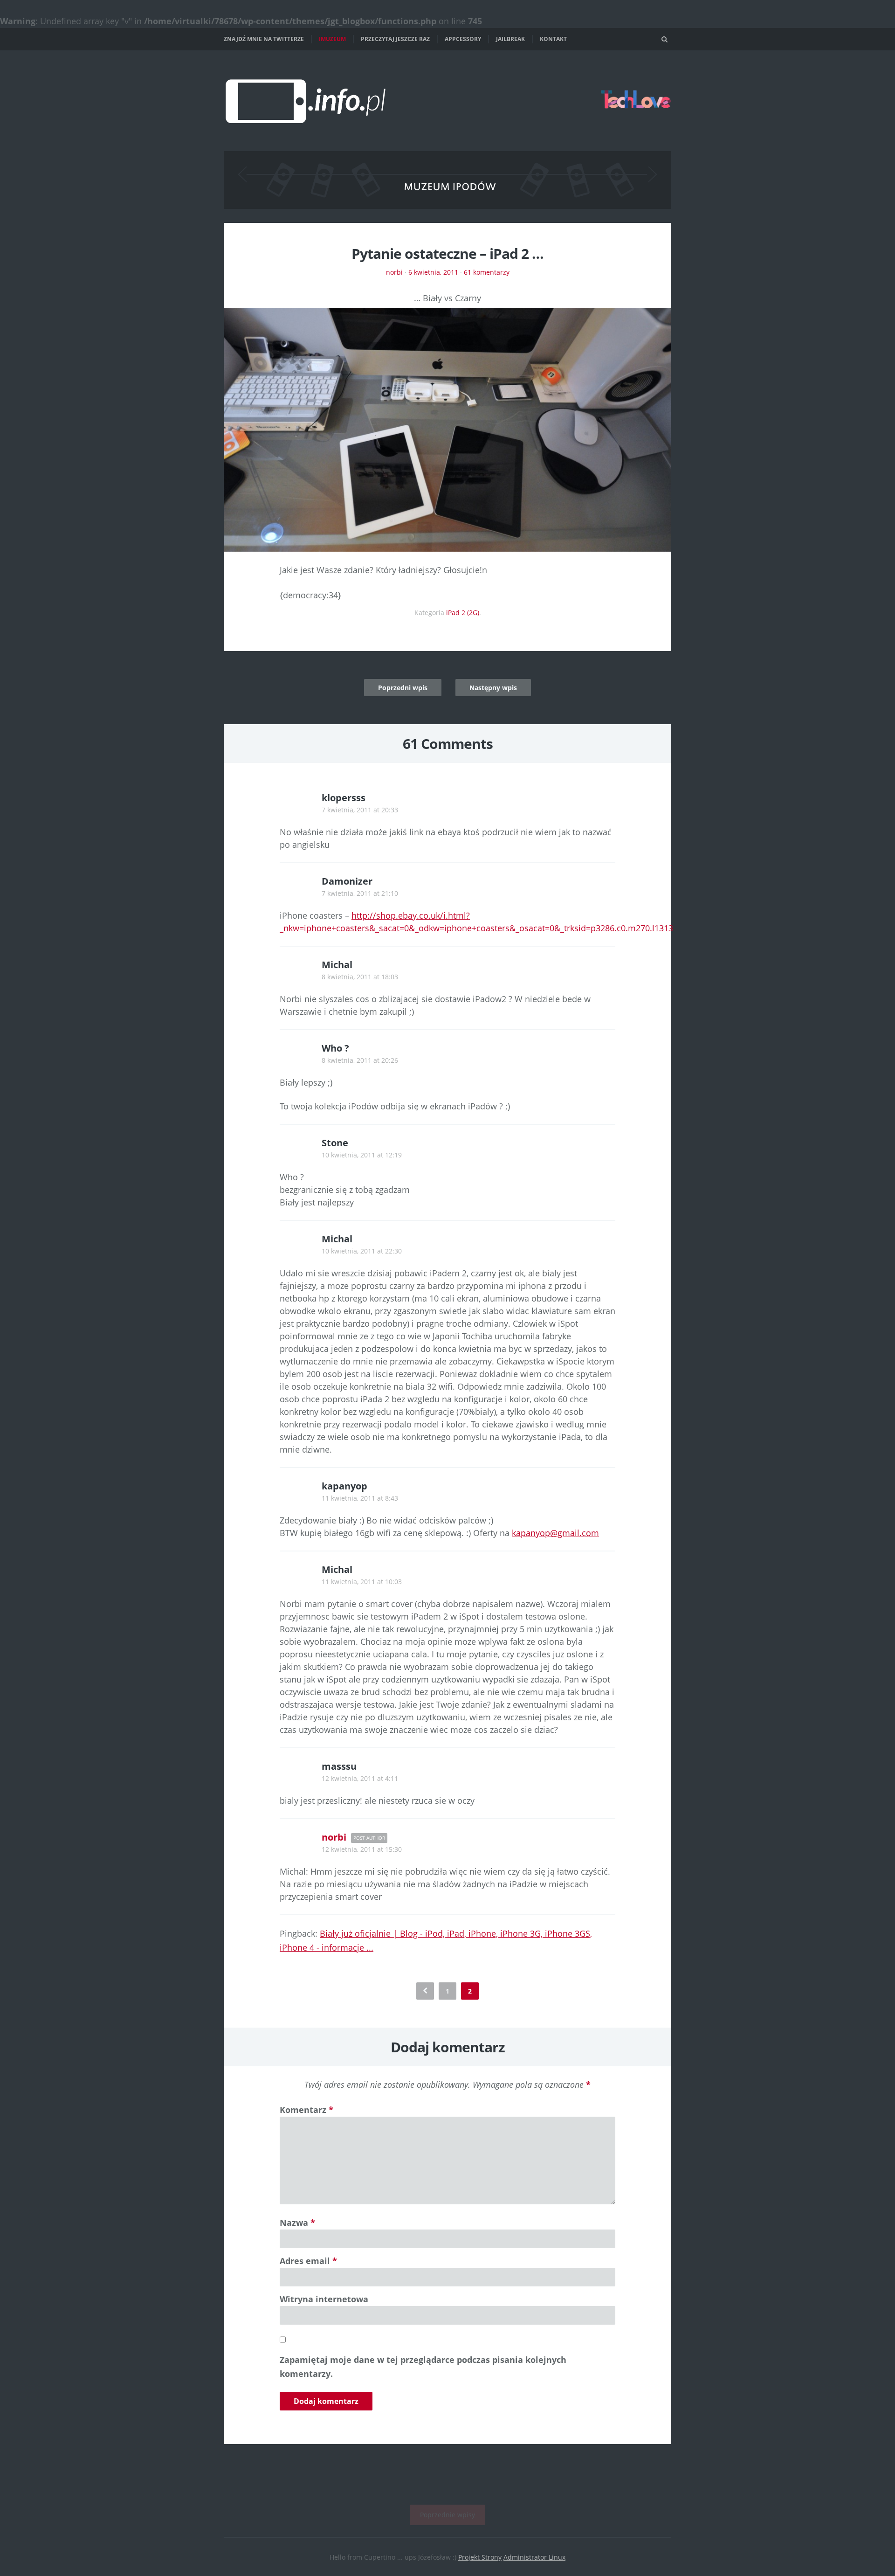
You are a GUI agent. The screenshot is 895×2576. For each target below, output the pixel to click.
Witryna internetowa (324, 2299)
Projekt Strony (480, 2557)
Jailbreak (510, 39)
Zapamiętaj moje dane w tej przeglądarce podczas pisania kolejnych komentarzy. (423, 2367)
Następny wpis (493, 688)
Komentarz (306, 2110)
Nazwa (297, 2223)
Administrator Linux (534, 2557)
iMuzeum (332, 39)
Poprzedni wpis (403, 688)
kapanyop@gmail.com (555, 1533)
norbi (394, 272)
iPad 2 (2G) (463, 613)
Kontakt (553, 39)
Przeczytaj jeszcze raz (395, 39)
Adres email (308, 2261)
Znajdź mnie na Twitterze (264, 39)
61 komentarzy (487, 272)
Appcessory (463, 39)
